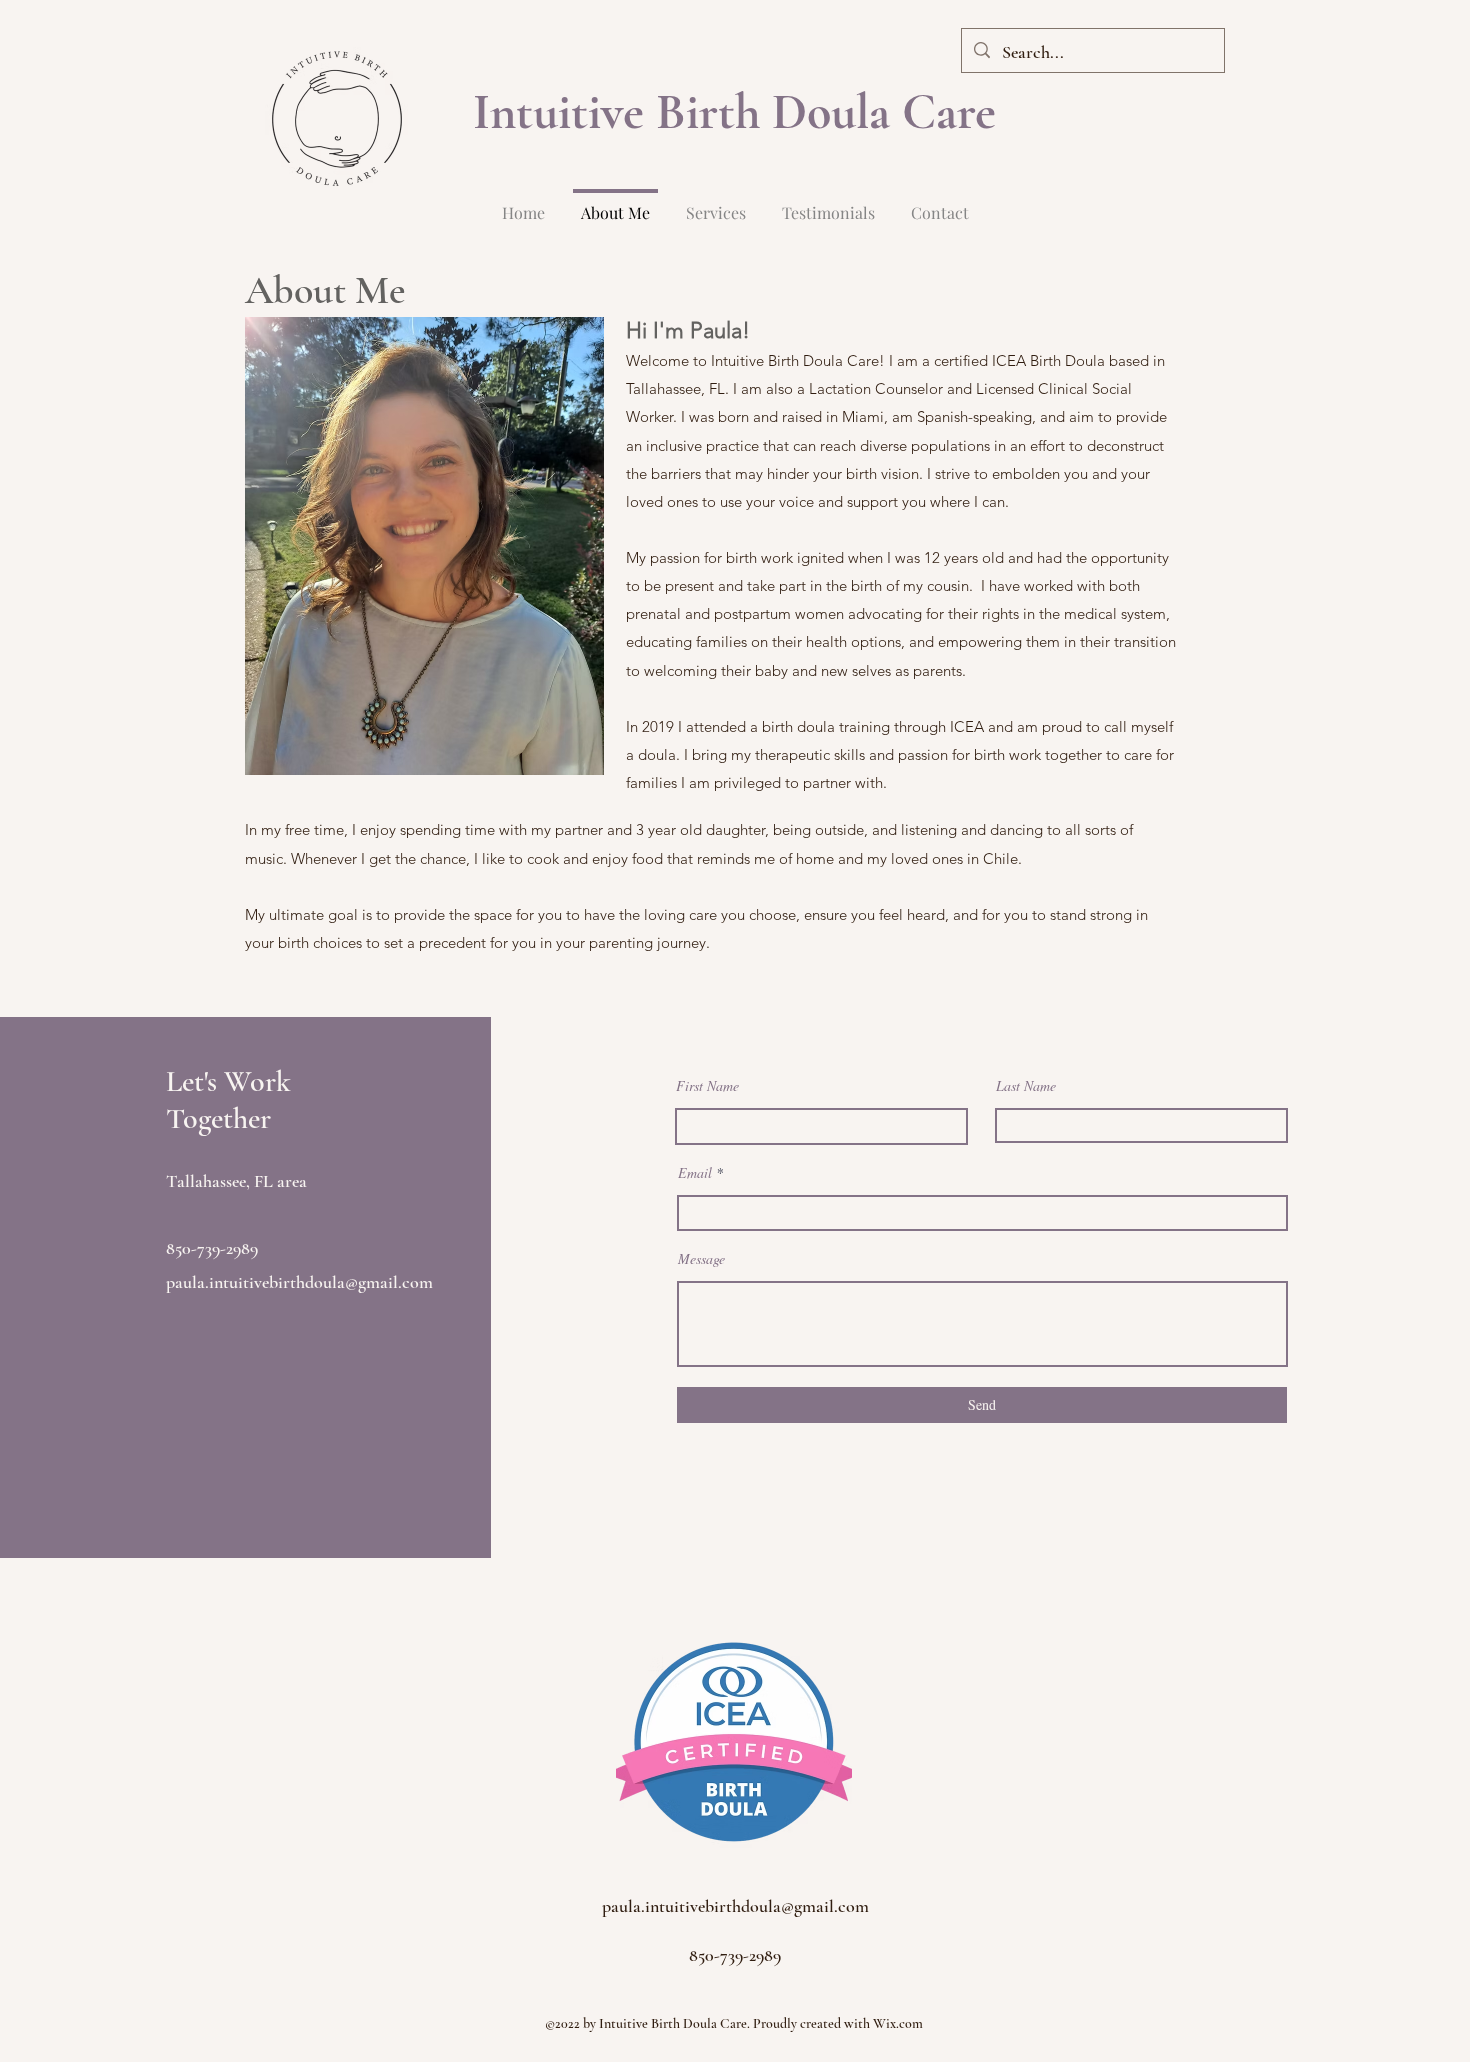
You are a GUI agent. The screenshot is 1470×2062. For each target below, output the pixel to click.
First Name (707, 1086)
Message (701, 1259)
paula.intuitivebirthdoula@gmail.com (299, 1282)
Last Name (1026, 1086)
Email (695, 1173)
